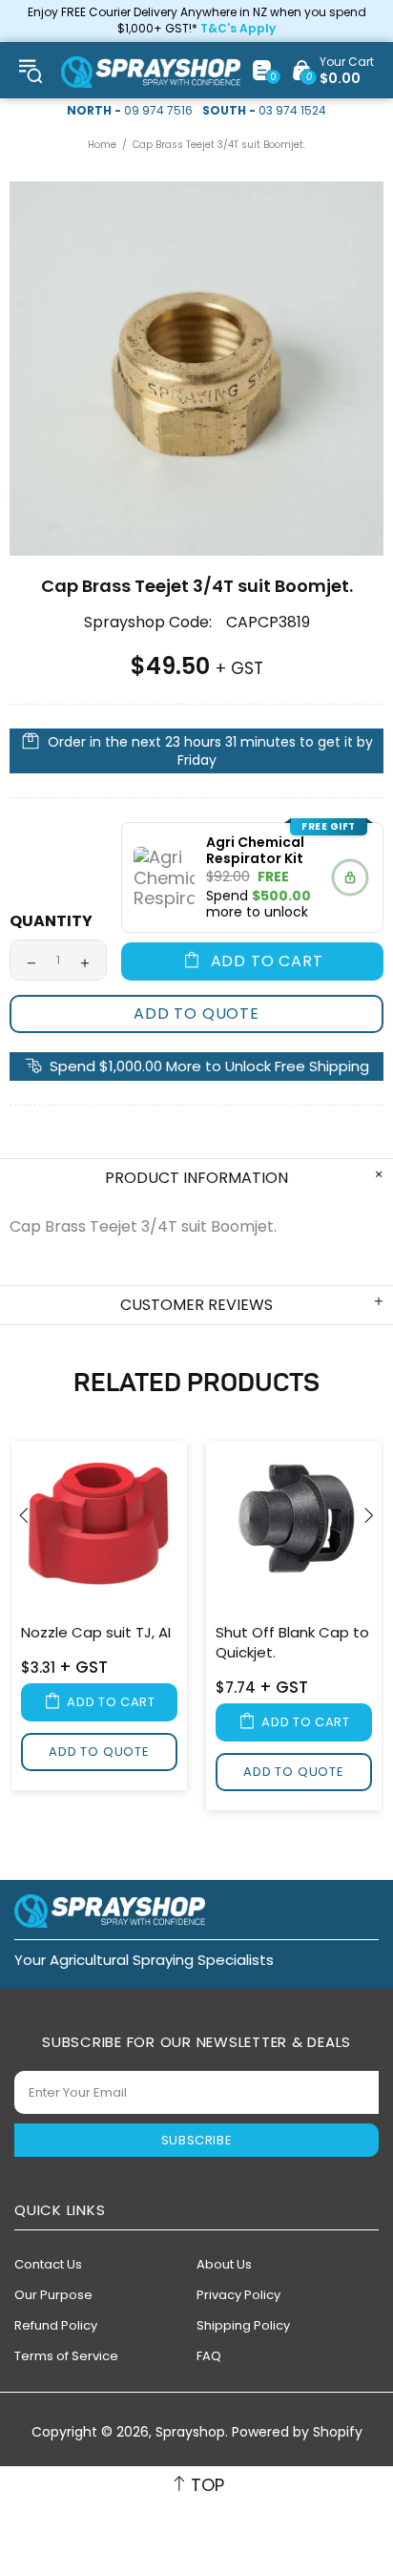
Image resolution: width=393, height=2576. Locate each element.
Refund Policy (56, 2325)
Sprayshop (151, 72)
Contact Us (48, 2264)
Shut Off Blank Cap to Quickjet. (292, 1642)
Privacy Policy (238, 2295)
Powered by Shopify (297, 2432)
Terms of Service (66, 2356)
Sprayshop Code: (148, 623)
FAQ (209, 2356)
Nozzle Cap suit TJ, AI (96, 1632)
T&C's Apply (238, 29)
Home (102, 145)
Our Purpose (53, 2295)
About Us (224, 2264)
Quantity (51, 921)
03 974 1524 (292, 111)
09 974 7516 (158, 111)
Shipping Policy (243, 2325)
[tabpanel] (99, 1619)
